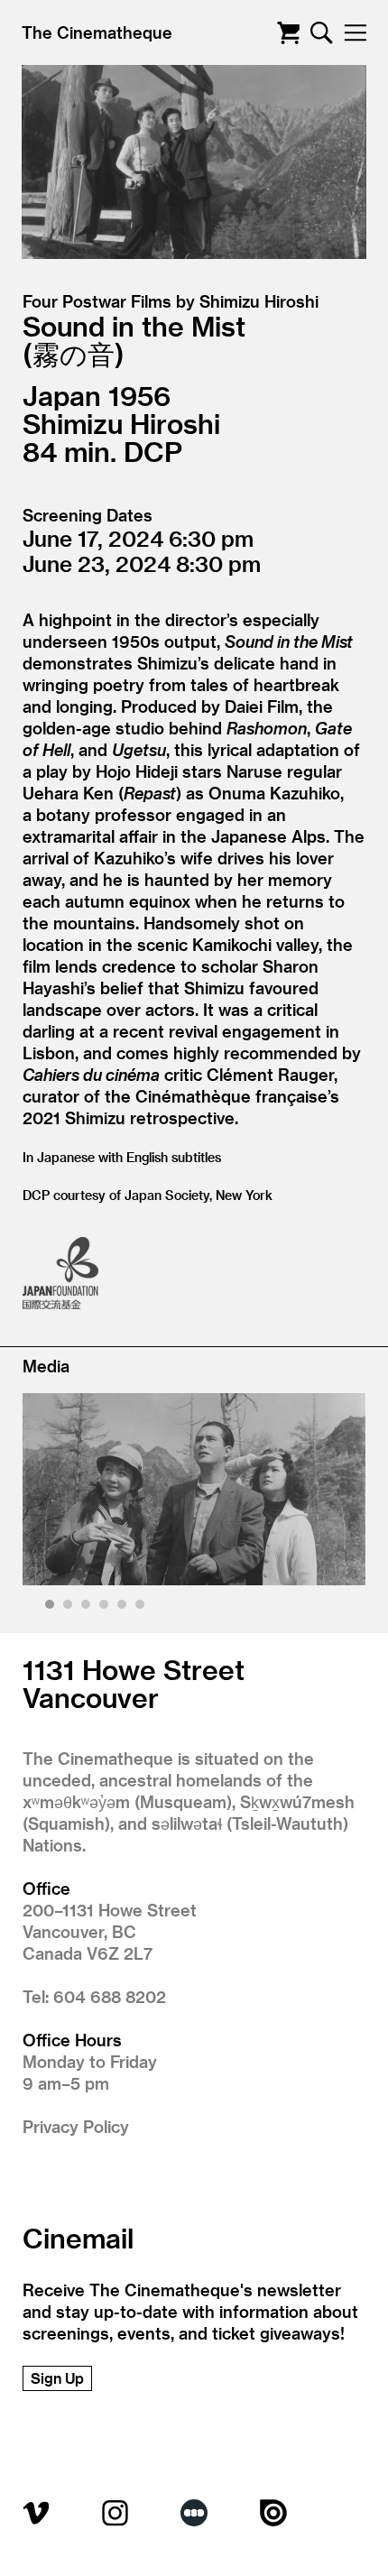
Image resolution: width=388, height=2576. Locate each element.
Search (322, 33)
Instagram (115, 2513)
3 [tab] (88, 1607)
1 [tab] (52, 1607)
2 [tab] (70, 1607)
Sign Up (57, 2378)
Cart (288, 33)
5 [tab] (124, 1607)
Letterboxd (194, 2513)
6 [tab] (142, 1607)
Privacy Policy (76, 2126)
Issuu (273, 2513)
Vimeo (36, 2513)
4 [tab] (106, 1607)
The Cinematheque (97, 32)
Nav (355, 33)
